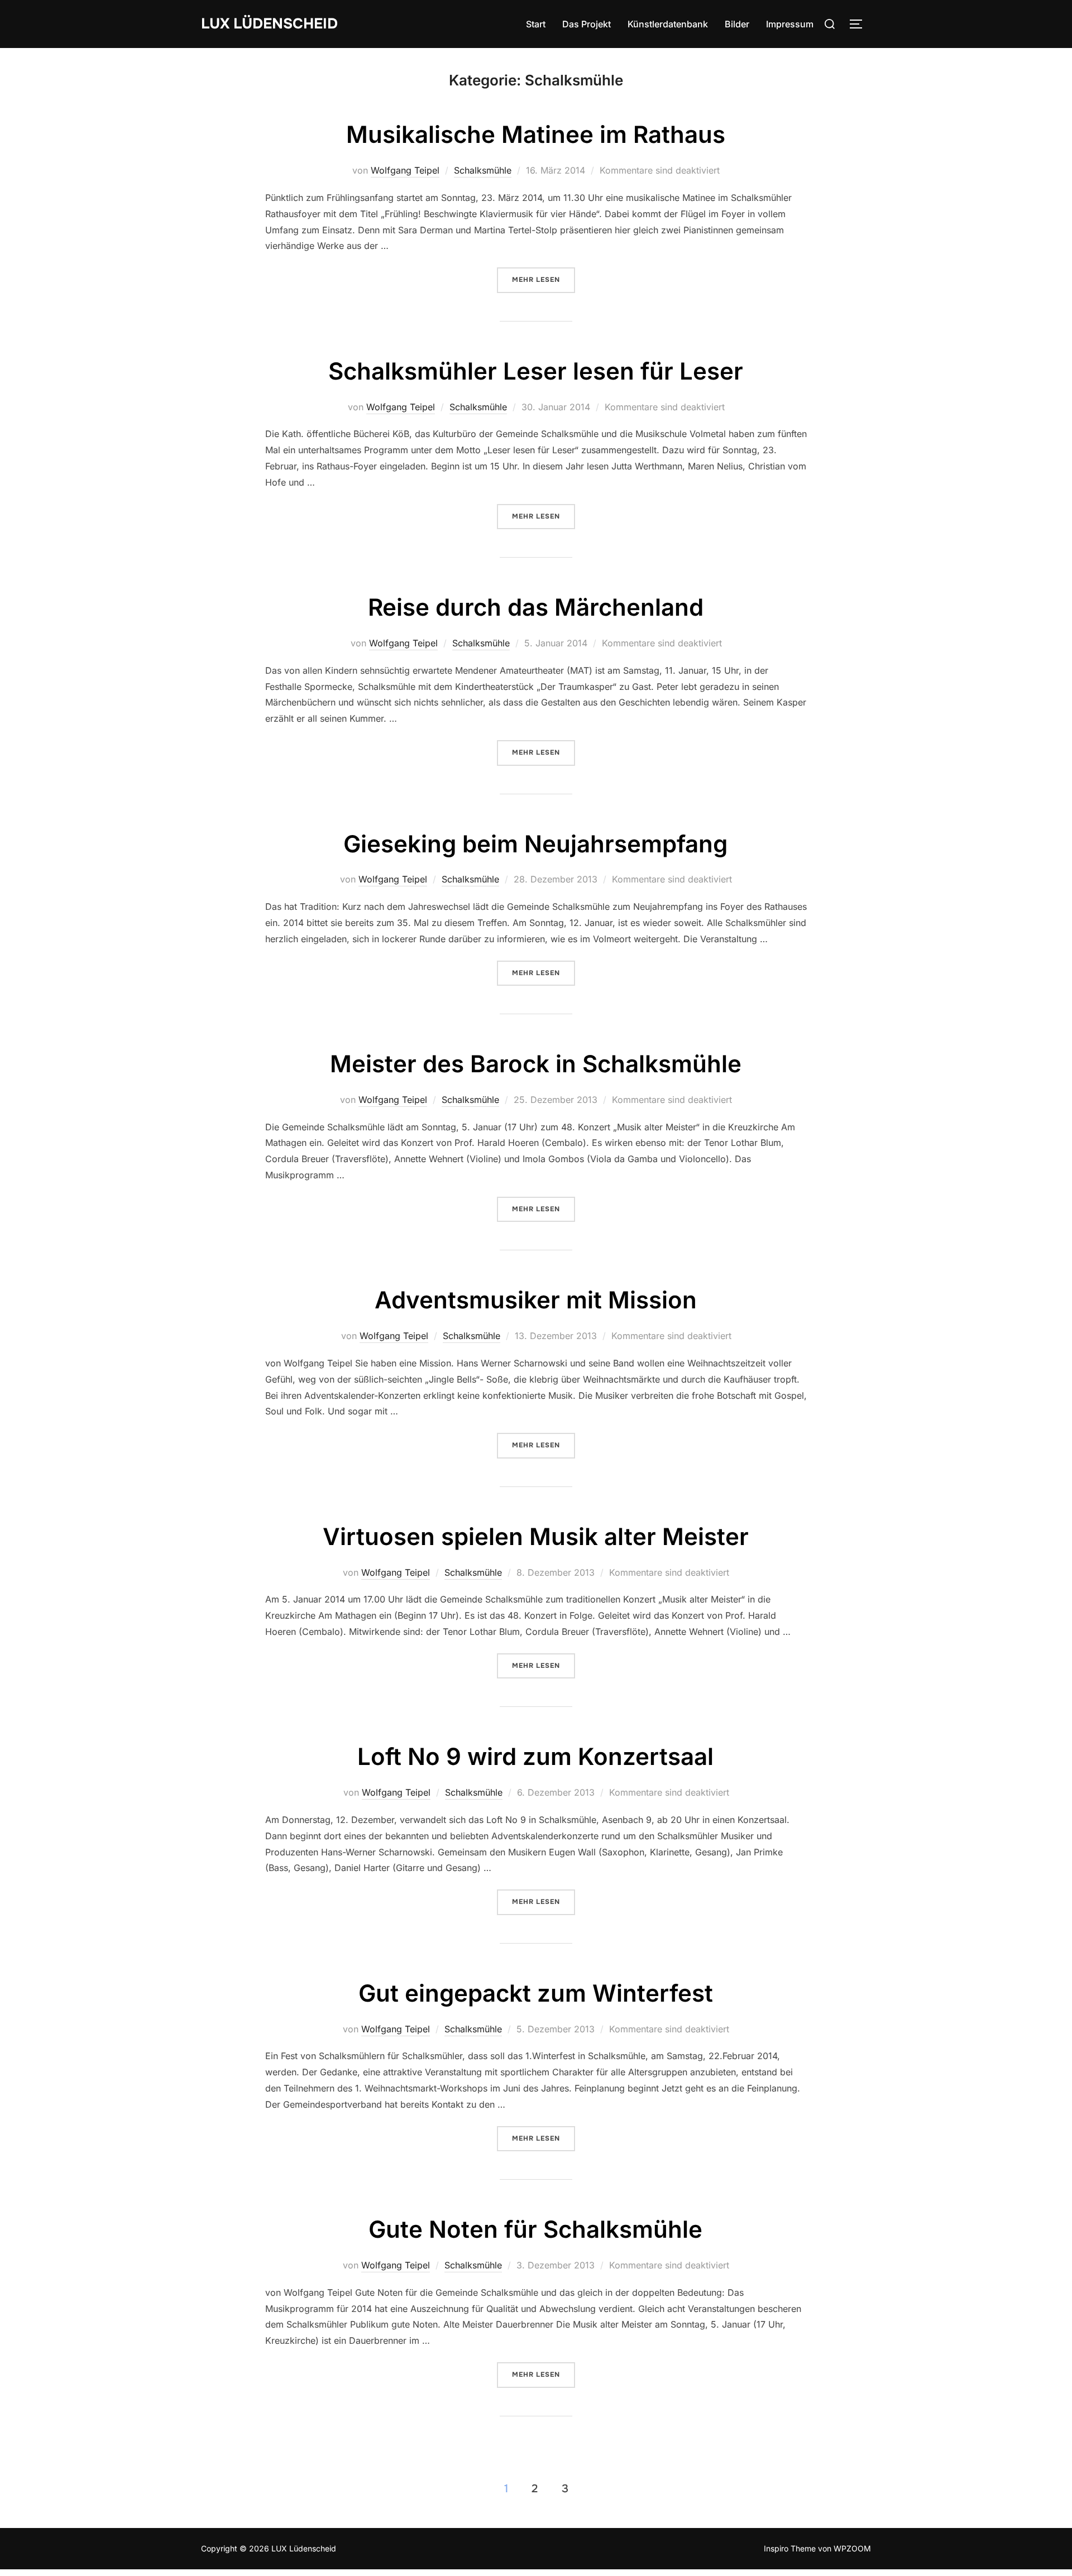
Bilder (737, 24)
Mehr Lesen (544, 280)
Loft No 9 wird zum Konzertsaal (535, 1756)
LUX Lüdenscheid (269, 24)
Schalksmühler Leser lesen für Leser (536, 371)
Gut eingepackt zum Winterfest (536, 1993)
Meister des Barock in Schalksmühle (536, 1064)
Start (536, 24)
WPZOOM (852, 2548)
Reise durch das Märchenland (536, 607)
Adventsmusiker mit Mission (536, 1300)
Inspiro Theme (790, 2548)
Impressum (790, 24)
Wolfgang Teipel (405, 170)
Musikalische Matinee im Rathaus (536, 134)
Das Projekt (587, 24)
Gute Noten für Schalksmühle (535, 2229)
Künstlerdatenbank (668, 24)
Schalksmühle (483, 170)
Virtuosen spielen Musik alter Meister (536, 1536)
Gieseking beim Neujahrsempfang (535, 844)
